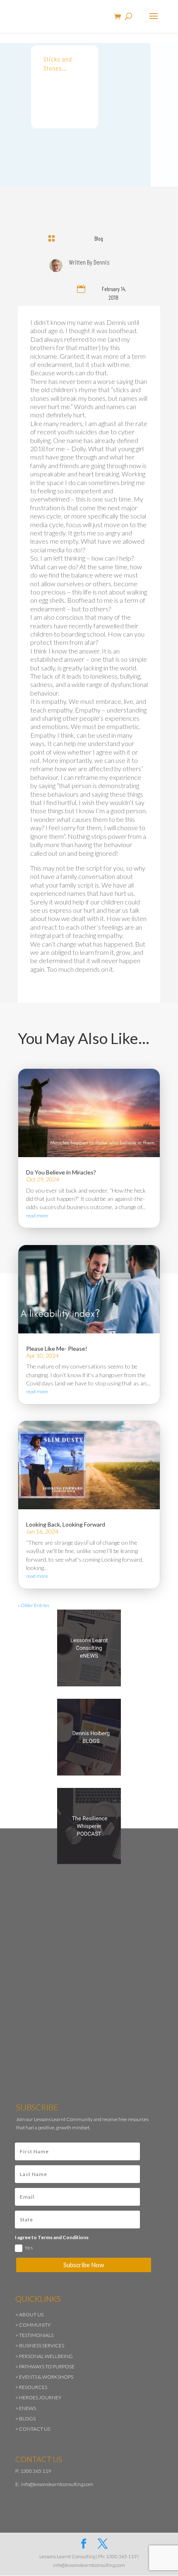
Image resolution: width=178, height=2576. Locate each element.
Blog (99, 238)
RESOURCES (33, 2387)
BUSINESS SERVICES (42, 2345)
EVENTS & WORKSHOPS (46, 2377)
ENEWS (28, 2408)
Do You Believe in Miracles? (61, 1172)
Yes (29, 2248)
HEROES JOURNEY (40, 2397)
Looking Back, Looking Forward (66, 1524)
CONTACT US (35, 2429)
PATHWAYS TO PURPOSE (47, 2366)
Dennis (102, 262)
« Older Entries (34, 1605)
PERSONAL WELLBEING (46, 2356)
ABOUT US (31, 2314)
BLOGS (27, 2419)
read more (37, 1216)
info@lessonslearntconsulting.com (57, 2484)
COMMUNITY (35, 2325)
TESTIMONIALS (36, 2335)
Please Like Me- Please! (57, 1348)
